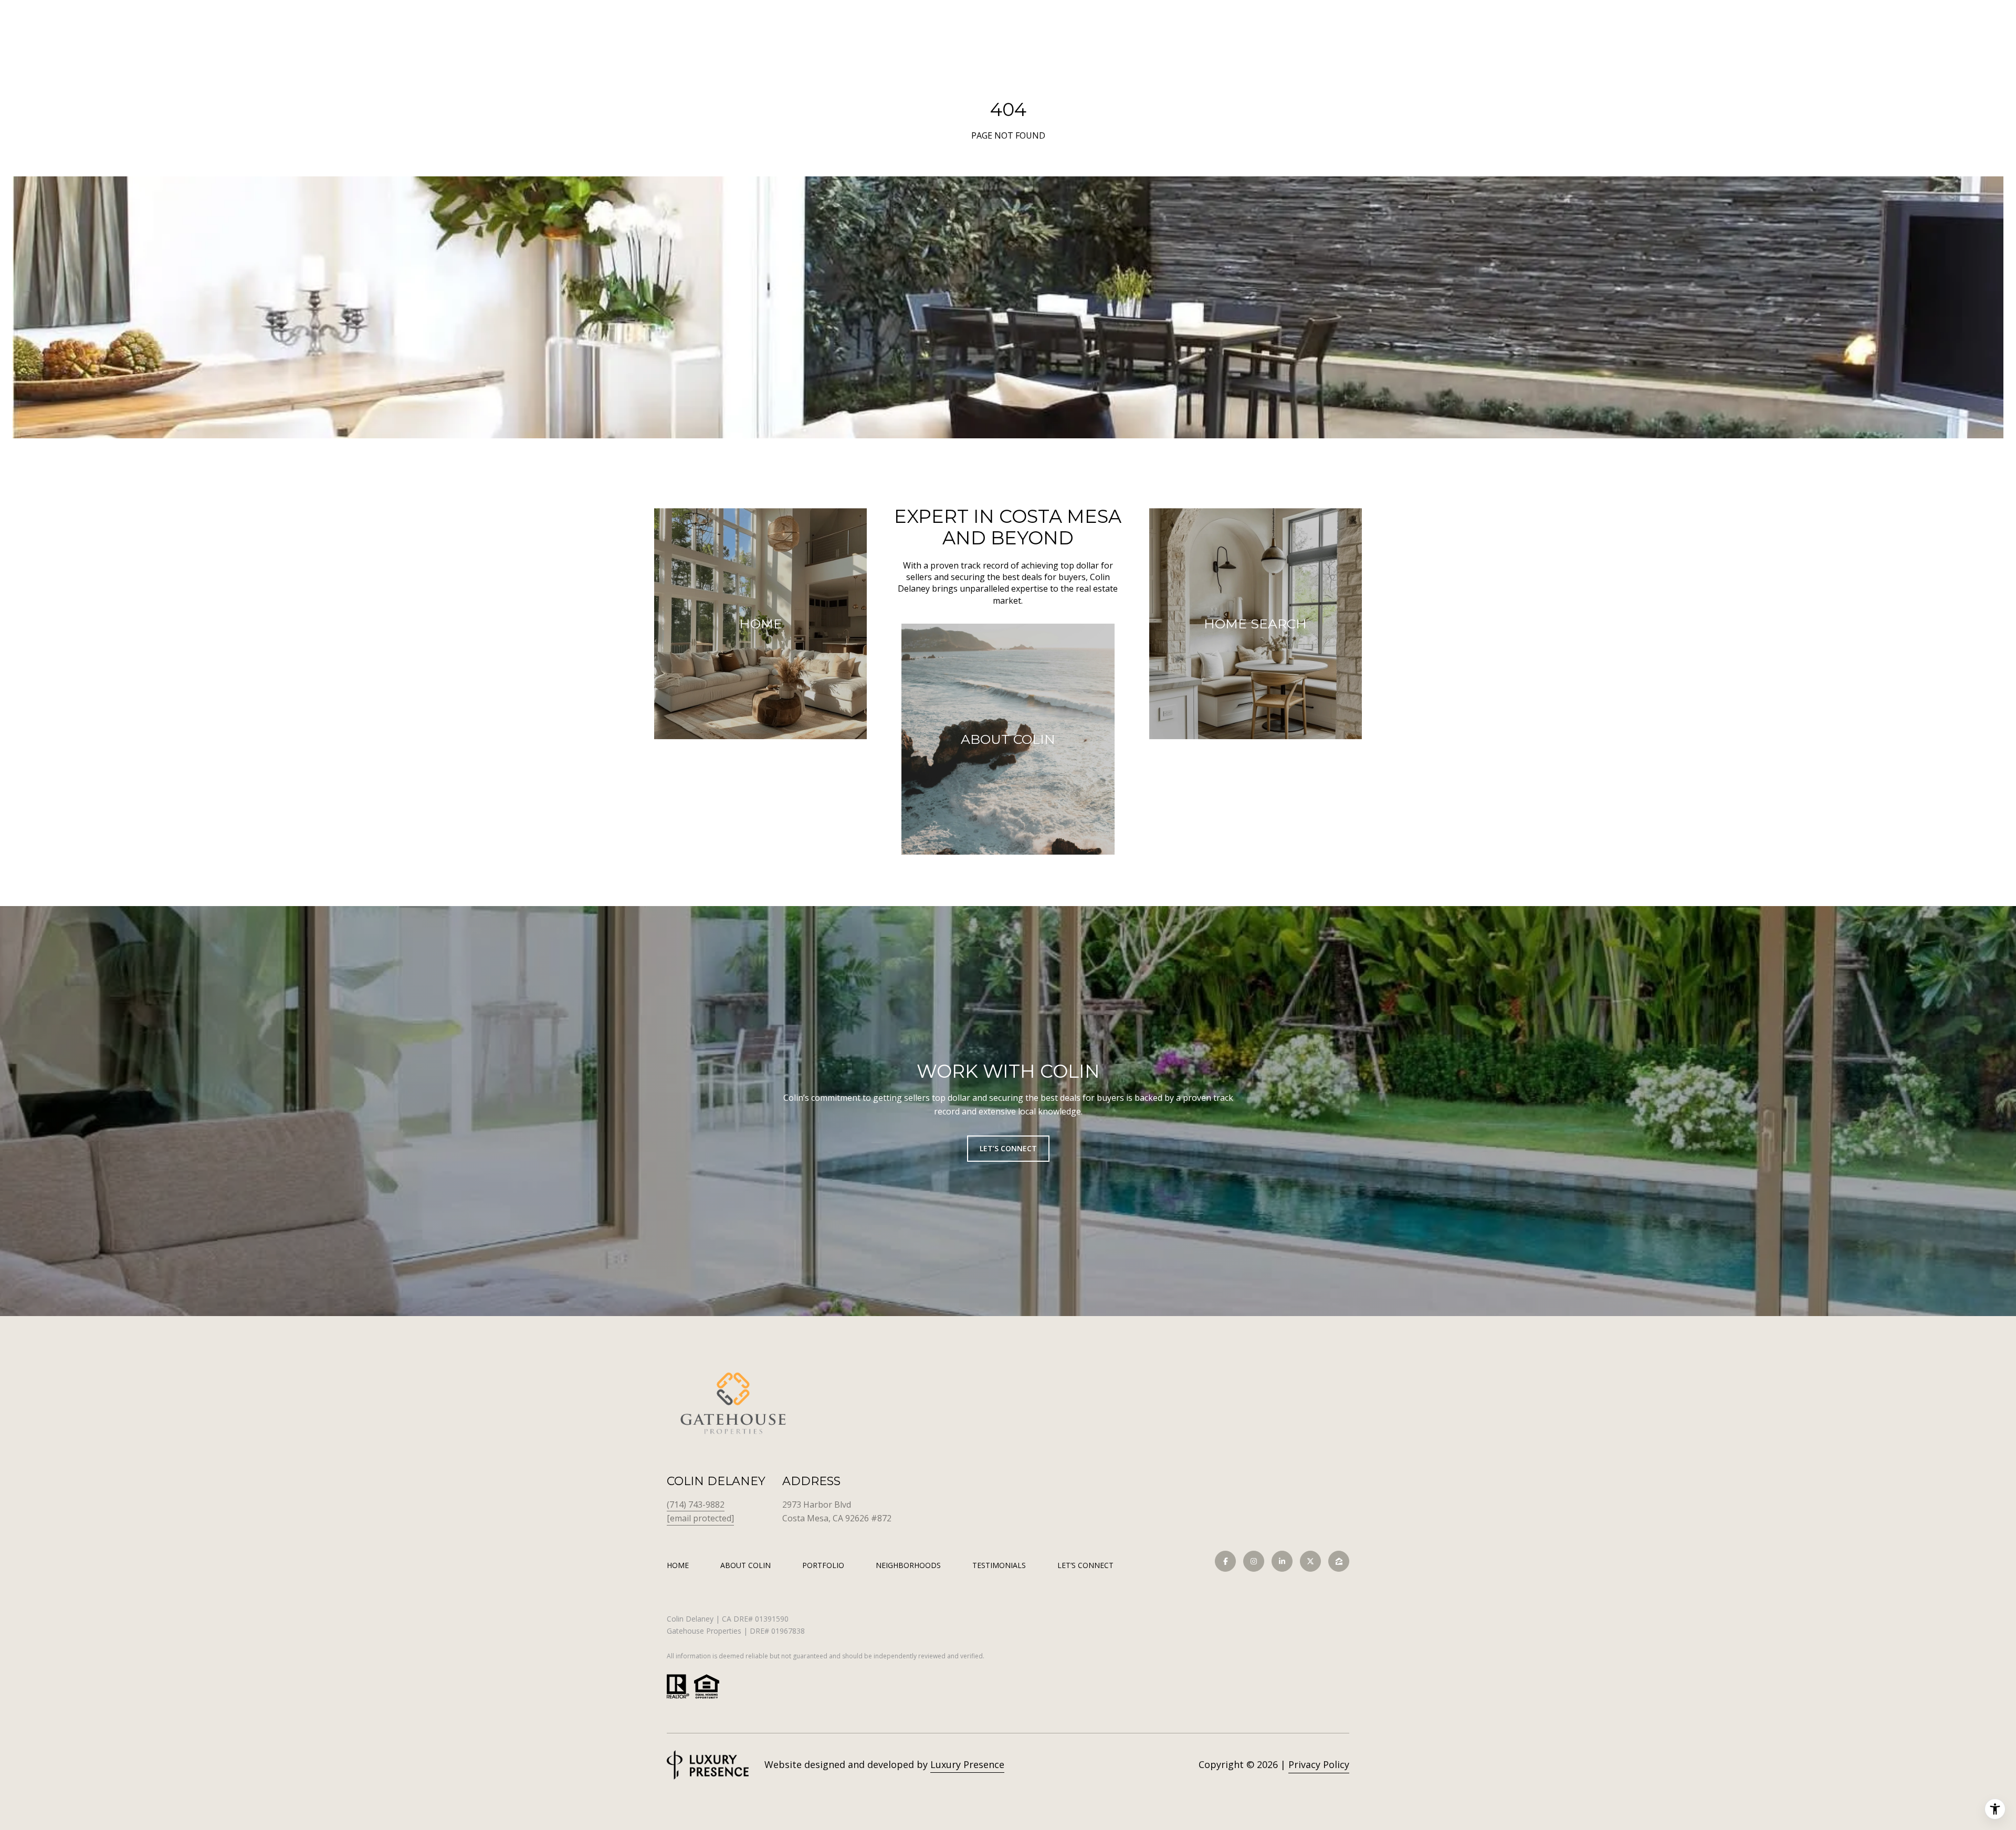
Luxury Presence (967, 1764)
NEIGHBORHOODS (908, 1565)
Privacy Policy (1319, 1764)
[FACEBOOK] (1225, 1561)
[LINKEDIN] (1282, 1561)
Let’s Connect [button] (1008, 1148)
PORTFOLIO (823, 1565)
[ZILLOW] (1339, 1561)
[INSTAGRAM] (1254, 1561)
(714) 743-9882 (696, 1505)
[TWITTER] (1310, 1561)
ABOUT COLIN (745, 1565)
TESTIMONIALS (999, 1565)
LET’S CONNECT (1085, 1566)
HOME (678, 1565)
